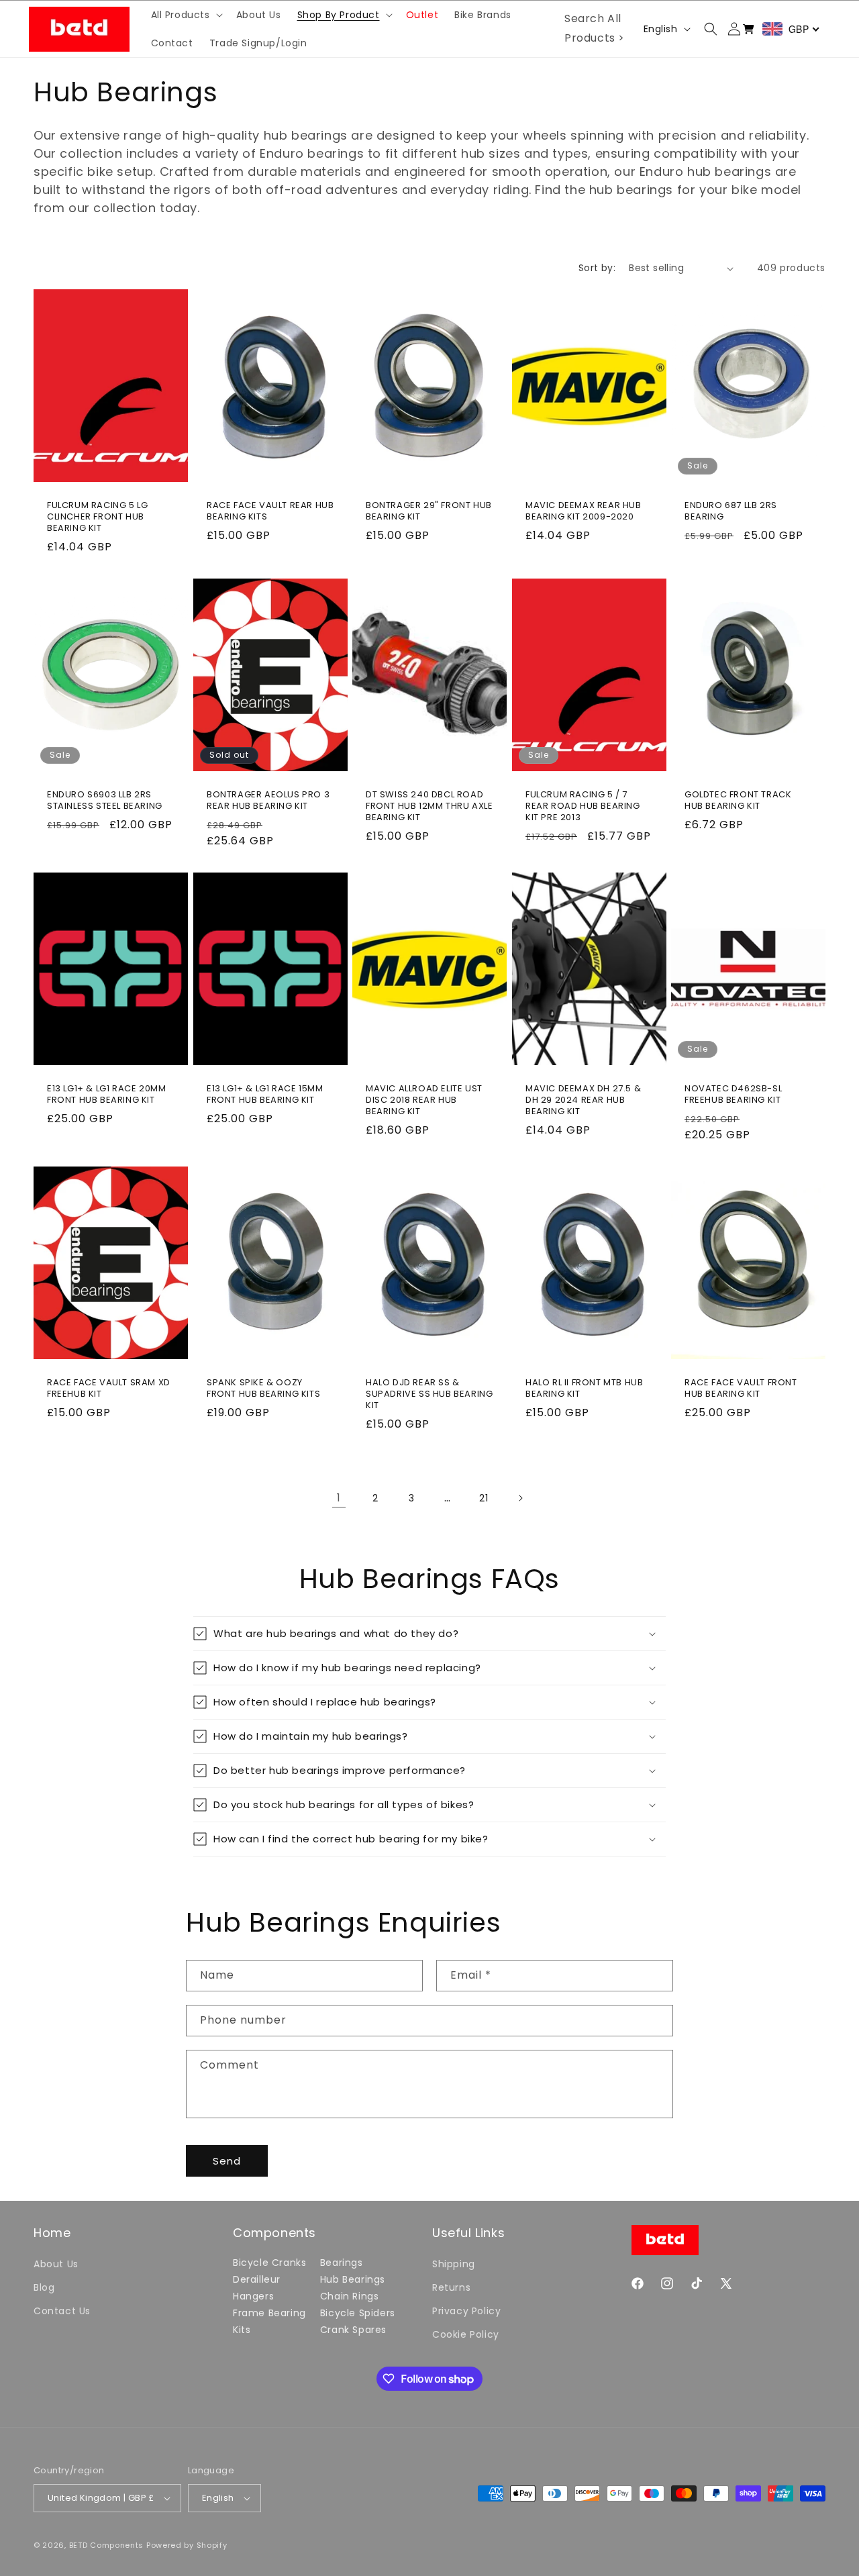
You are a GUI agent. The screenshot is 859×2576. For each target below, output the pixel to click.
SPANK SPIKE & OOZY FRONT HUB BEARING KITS (263, 1389)
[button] (186, 15)
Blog (44, 2287)
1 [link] (339, 1498)
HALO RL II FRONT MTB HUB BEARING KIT (584, 1389)
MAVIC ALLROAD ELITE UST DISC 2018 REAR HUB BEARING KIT (424, 1100)
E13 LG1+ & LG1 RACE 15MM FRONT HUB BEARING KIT (265, 1095)
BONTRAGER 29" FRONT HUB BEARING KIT (429, 511)
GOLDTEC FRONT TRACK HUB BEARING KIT (738, 801)
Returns (451, 2287)
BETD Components (107, 2545)
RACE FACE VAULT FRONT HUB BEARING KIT (741, 1389)
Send (227, 2161)
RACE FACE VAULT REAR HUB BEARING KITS (270, 511)
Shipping (454, 2264)
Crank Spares (353, 2330)
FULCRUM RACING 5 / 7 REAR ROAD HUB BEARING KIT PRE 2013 (583, 806)
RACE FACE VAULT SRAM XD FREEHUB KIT (109, 1389)
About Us (56, 2264)
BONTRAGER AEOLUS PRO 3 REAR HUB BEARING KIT (268, 801)
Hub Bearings (353, 2279)
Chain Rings (350, 2296)
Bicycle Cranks (269, 2263)
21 (484, 1498)
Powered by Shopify (187, 2545)
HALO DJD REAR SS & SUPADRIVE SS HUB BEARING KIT (429, 1394)
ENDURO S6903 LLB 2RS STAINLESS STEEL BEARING (105, 801)
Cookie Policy (466, 2334)
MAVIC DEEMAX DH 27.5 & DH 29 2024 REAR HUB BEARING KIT (583, 1100)
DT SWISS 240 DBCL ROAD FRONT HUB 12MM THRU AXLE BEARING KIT (429, 806)
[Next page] (520, 1498)
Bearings (342, 2263)
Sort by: (597, 268)
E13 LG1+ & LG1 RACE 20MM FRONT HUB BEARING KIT (106, 1095)
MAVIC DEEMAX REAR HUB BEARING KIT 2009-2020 (584, 511)
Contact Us (62, 2311)
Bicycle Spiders (358, 2313)
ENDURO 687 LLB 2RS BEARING (731, 511)
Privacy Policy (466, 2311)
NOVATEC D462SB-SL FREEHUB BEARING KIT (733, 1095)
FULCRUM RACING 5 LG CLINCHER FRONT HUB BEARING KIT (97, 517)
